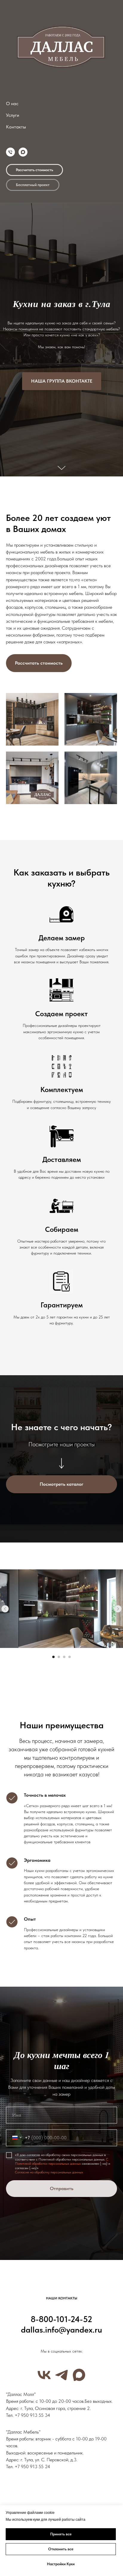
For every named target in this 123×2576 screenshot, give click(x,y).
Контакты (16, 127)
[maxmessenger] (23, 152)
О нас (12, 103)
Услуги (13, 115)
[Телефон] (10, 152)
